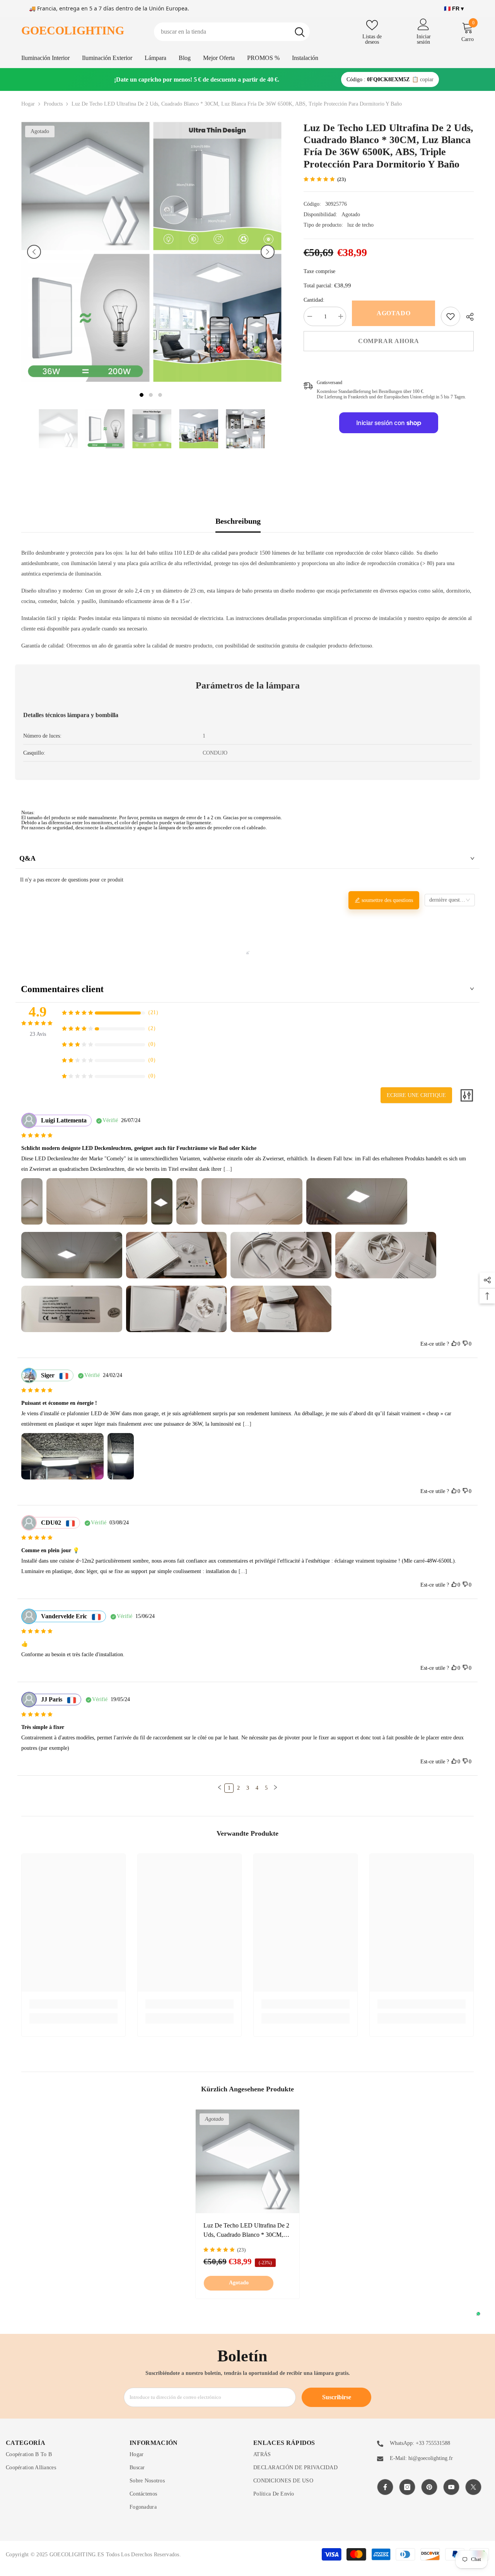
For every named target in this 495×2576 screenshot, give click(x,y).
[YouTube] (451, 2487)
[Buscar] (232, 32)
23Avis (38, 1034)
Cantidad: (314, 300)
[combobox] (222, 32)
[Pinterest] (429, 2487)
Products (53, 104)
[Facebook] (385, 2487)
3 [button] (160, 395)
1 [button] (142, 395)
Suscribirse (337, 2397)
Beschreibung (238, 521)
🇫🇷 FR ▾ (454, 9)
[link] (451, 316)
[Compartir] (467, 317)
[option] (85, 252)
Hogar (28, 104)
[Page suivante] (275, 1788)
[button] (34, 252)
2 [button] (151, 395)
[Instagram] (407, 2487)
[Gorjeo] (473, 2487)
